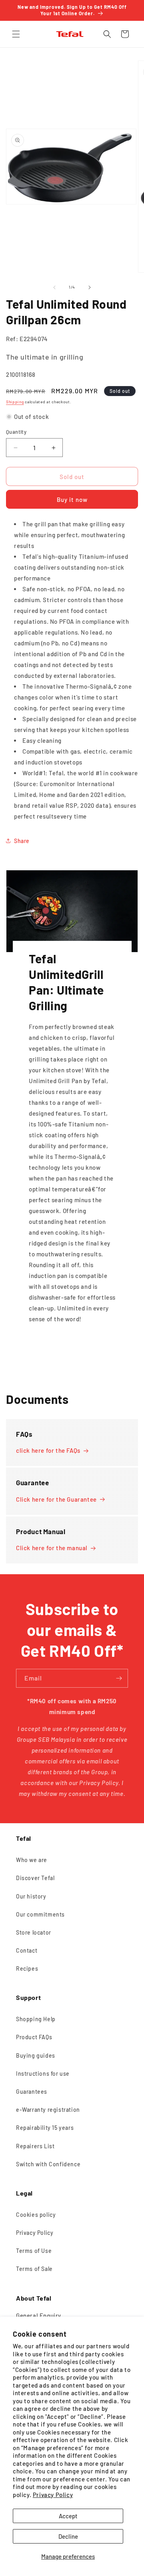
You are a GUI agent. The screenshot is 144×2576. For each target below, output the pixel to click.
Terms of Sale (34, 2269)
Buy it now (72, 499)
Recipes (27, 1968)
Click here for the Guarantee (56, 1499)
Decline (68, 2536)
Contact (27, 1950)
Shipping (15, 402)
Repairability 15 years (45, 2128)
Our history (31, 1896)
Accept (68, 2516)
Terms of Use (34, 2251)
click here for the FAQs (48, 1450)
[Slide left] (54, 287)
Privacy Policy (53, 2495)
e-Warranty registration (48, 2110)
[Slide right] (90, 287)
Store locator (34, 1932)
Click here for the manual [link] (52, 1548)
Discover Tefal (35, 1878)
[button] (16, 34)
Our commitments (40, 1914)
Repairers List (35, 2146)
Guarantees (32, 2092)
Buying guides (36, 2055)
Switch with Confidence (48, 2164)
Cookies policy (36, 2215)
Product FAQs (34, 2037)
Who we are (32, 1860)
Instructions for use (43, 2074)
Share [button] (22, 841)
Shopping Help (36, 2019)
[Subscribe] (119, 1678)
